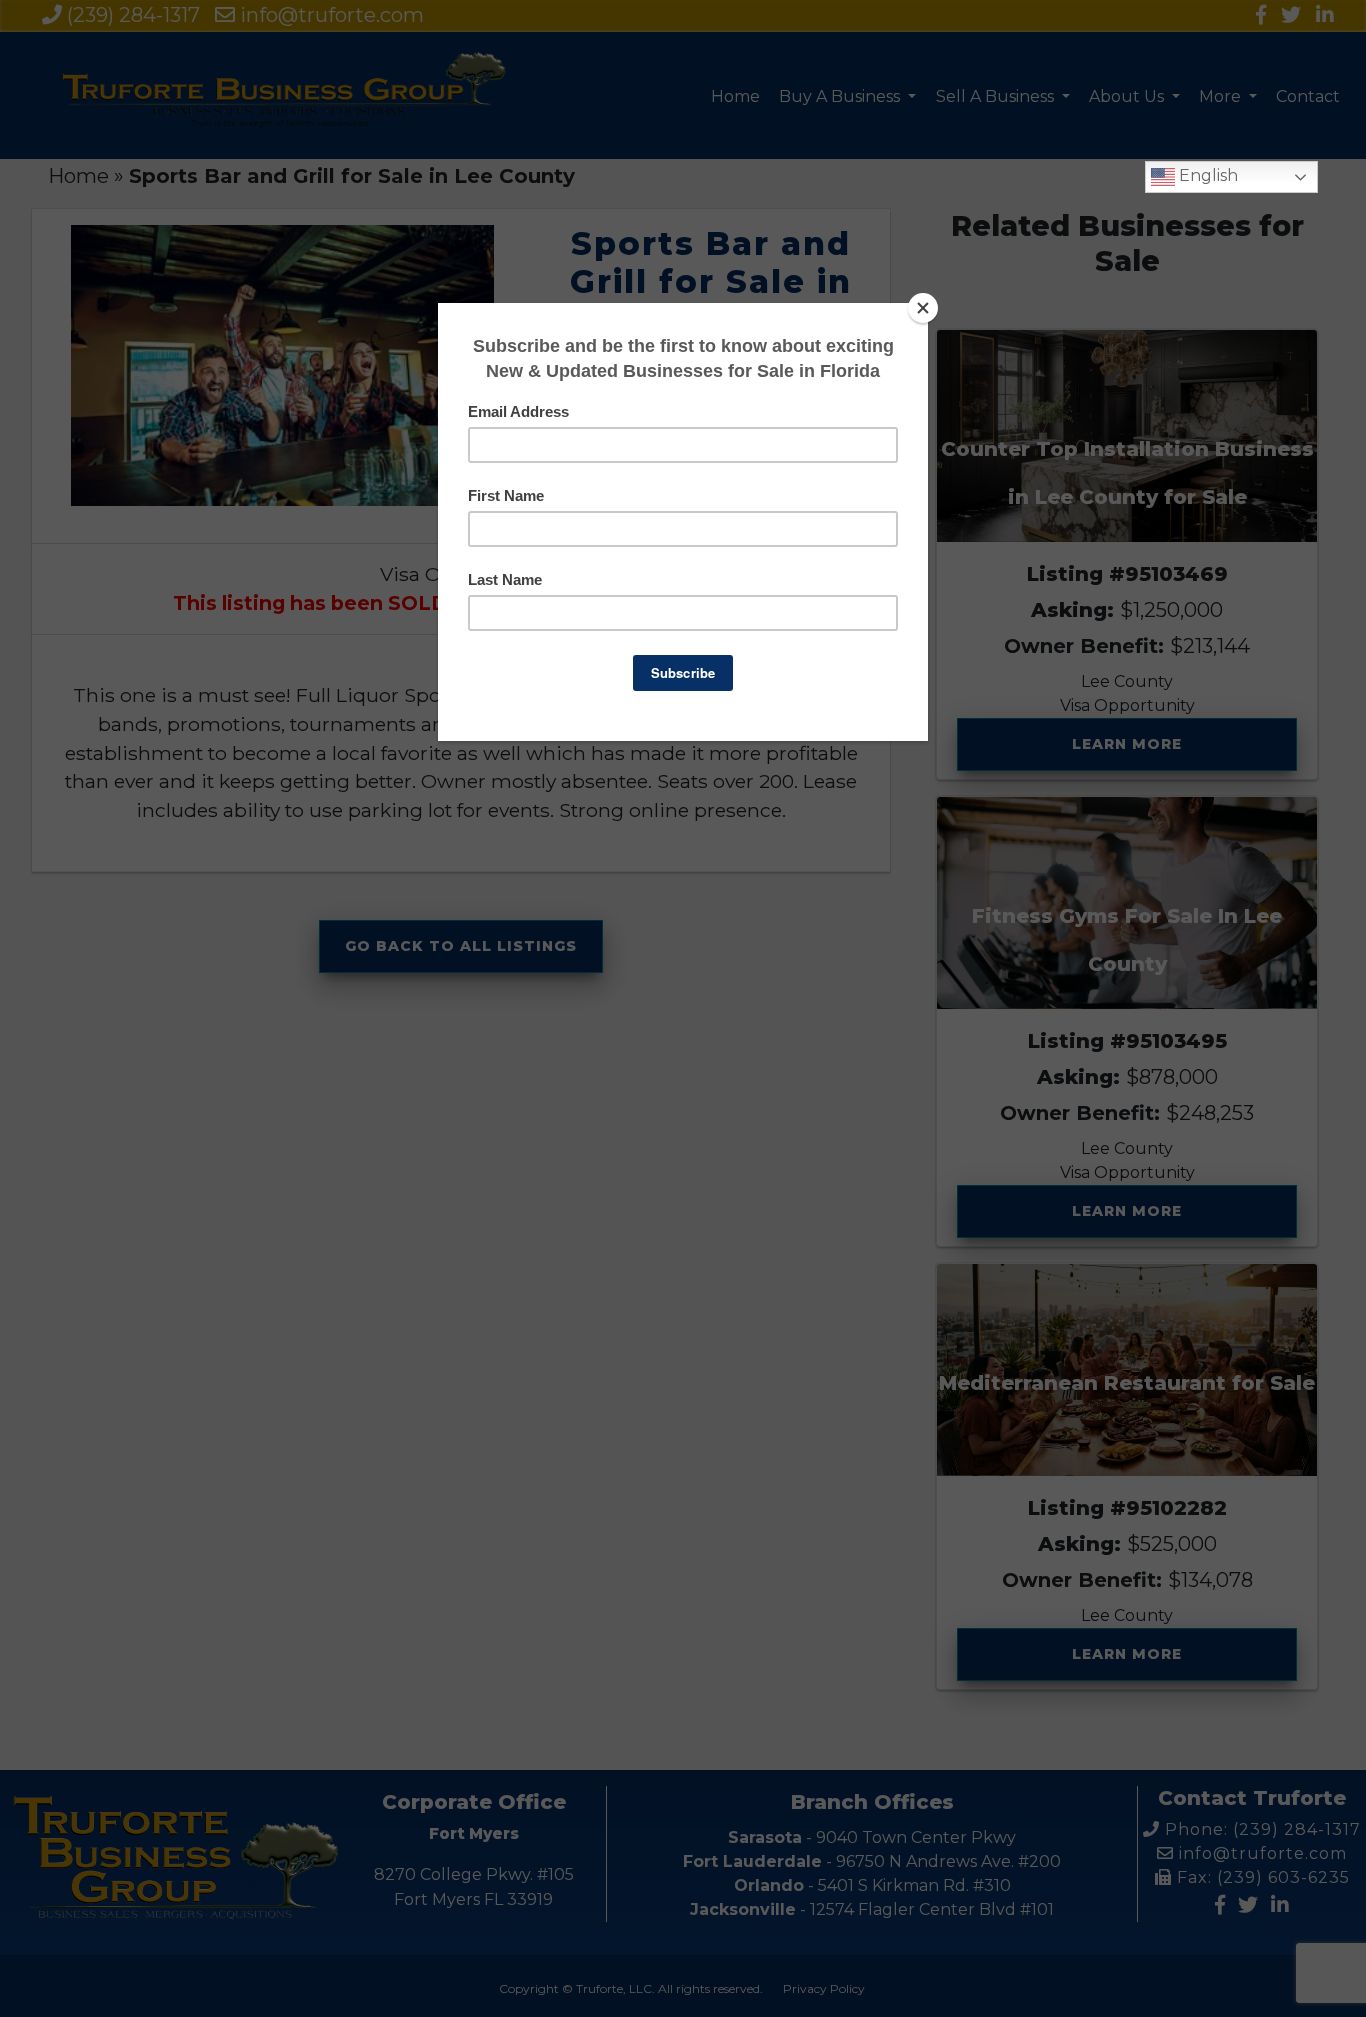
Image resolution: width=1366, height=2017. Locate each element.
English (1206, 175)
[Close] (923, 308)
